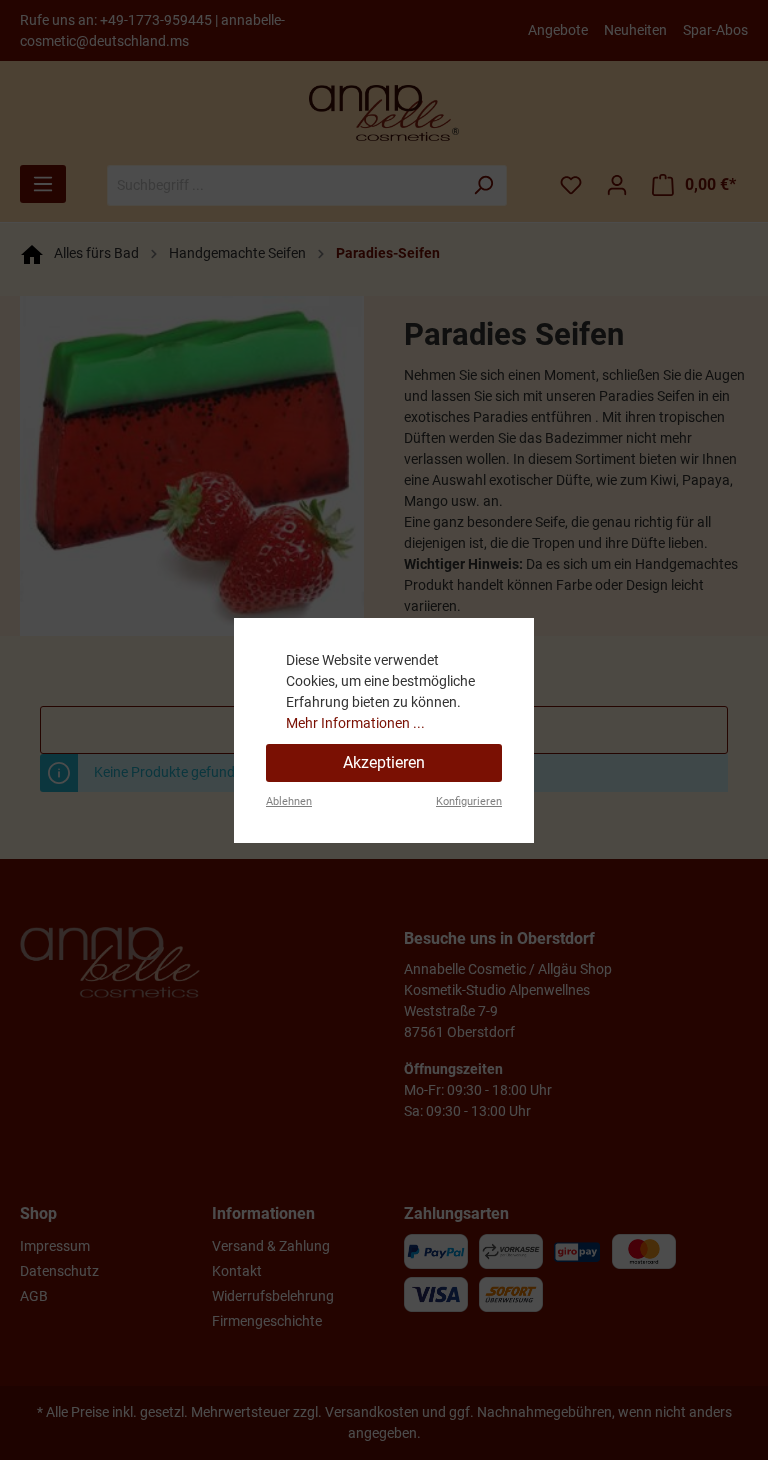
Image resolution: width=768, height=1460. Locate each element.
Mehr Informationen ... (355, 723)
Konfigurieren (469, 801)
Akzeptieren (384, 762)
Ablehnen (289, 801)
